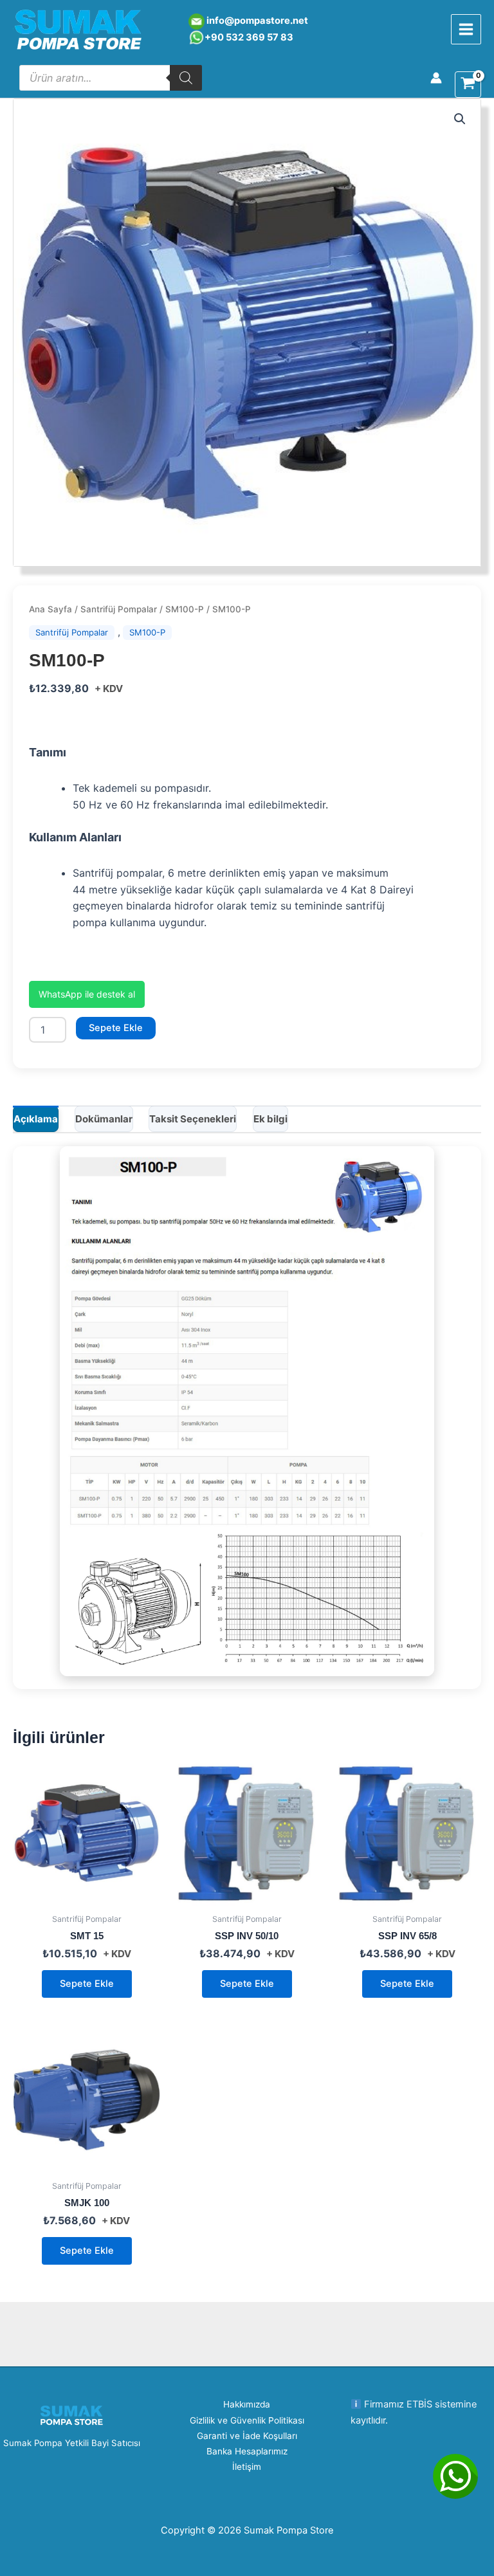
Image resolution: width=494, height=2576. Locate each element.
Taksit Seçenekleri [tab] (193, 1119)
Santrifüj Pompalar (119, 609)
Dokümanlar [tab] (104, 1119)
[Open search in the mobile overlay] (111, 78)
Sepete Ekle (116, 1028)
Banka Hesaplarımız (247, 2451)
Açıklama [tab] (36, 1119)
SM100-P (185, 609)
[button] (460, 119)
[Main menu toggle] (466, 29)
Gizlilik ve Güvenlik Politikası (247, 2420)
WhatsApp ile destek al (87, 994)
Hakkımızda (247, 2404)
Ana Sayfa (50, 609)
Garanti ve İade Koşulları (247, 2436)
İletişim (247, 2467)
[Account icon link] (436, 78)
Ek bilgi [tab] (270, 1119)
